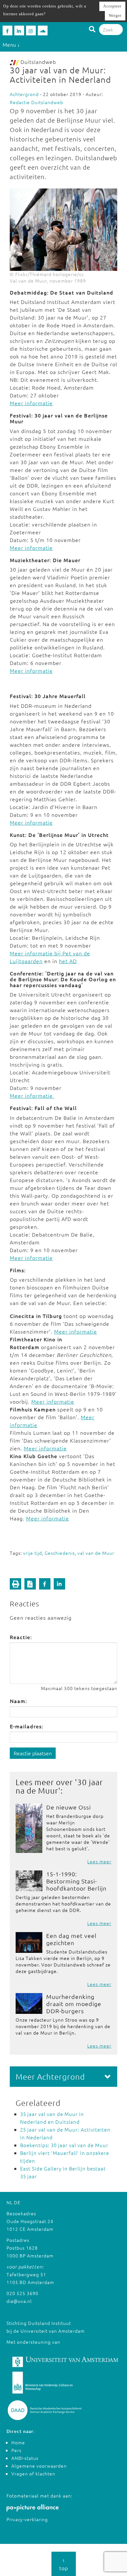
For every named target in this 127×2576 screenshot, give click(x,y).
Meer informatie (31, 403)
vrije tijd (33, 1553)
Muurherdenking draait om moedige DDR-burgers (74, 2004)
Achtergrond (24, 94)
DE (17, 2202)
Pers (16, 2450)
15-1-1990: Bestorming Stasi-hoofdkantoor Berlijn (76, 1881)
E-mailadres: (27, 1726)
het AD (68, 961)
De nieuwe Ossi (69, 1807)
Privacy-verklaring (27, 2519)
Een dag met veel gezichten (71, 1939)
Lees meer (99, 1861)
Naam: (18, 1701)
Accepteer (112, 6)
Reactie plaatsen (33, 1753)
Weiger (115, 16)
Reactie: (21, 1637)
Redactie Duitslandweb (36, 102)
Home (18, 2442)
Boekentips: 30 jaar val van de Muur (64, 2145)
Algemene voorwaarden (39, 2466)
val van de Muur (96, 1553)
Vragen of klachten (33, 2473)
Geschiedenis (60, 1553)
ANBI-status (25, 2458)
